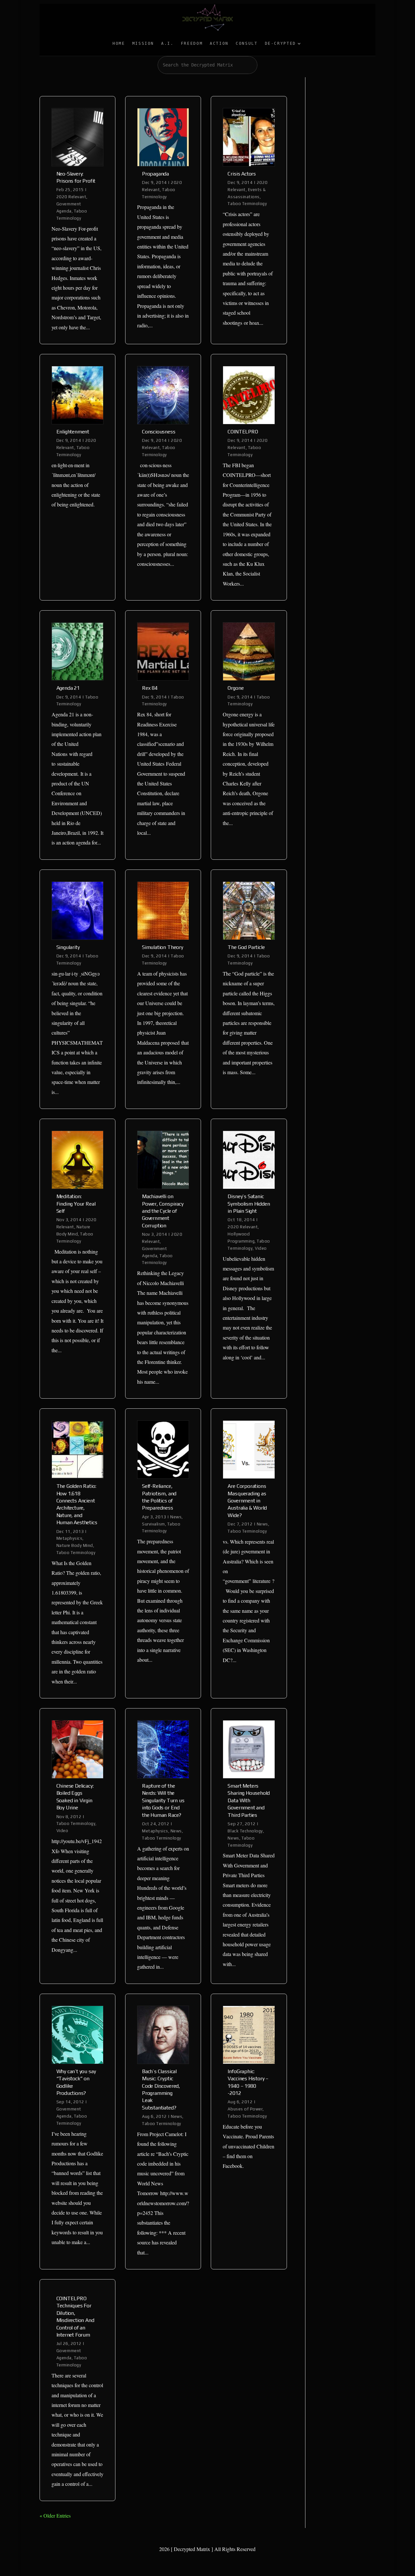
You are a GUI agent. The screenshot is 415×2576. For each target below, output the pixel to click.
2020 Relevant (71, 197)
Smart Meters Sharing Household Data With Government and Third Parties (249, 1800)
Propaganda (155, 174)
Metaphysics (70, 1538)
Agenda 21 (68, 688)
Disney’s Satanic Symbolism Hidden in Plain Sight (249, 1204)
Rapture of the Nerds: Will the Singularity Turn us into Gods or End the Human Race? (163, 1800)
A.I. (167, 43)
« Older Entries (55, 2515)
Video (261, 1248)
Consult (247, 43)
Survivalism (154, 1524)
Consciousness (159, 432)
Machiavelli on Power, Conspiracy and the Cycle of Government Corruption (163, 1211)
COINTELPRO (243, 432)
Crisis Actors (242, 174)
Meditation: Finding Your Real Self (76, 1204)
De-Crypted (280, 43)
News (176, 1517)
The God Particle (246, 947)
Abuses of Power (245, 2109)
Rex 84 (150, 688)
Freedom (192, 43)
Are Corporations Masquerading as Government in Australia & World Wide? (247, 1501)
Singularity (68, 947)
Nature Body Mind (75, 1545)
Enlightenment (73, 432)
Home (119, 43)
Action (219, 43)
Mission (143, 43)
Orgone (236, 688)
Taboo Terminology (247, 204)
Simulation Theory (163, 947)
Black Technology (245, 1831)
